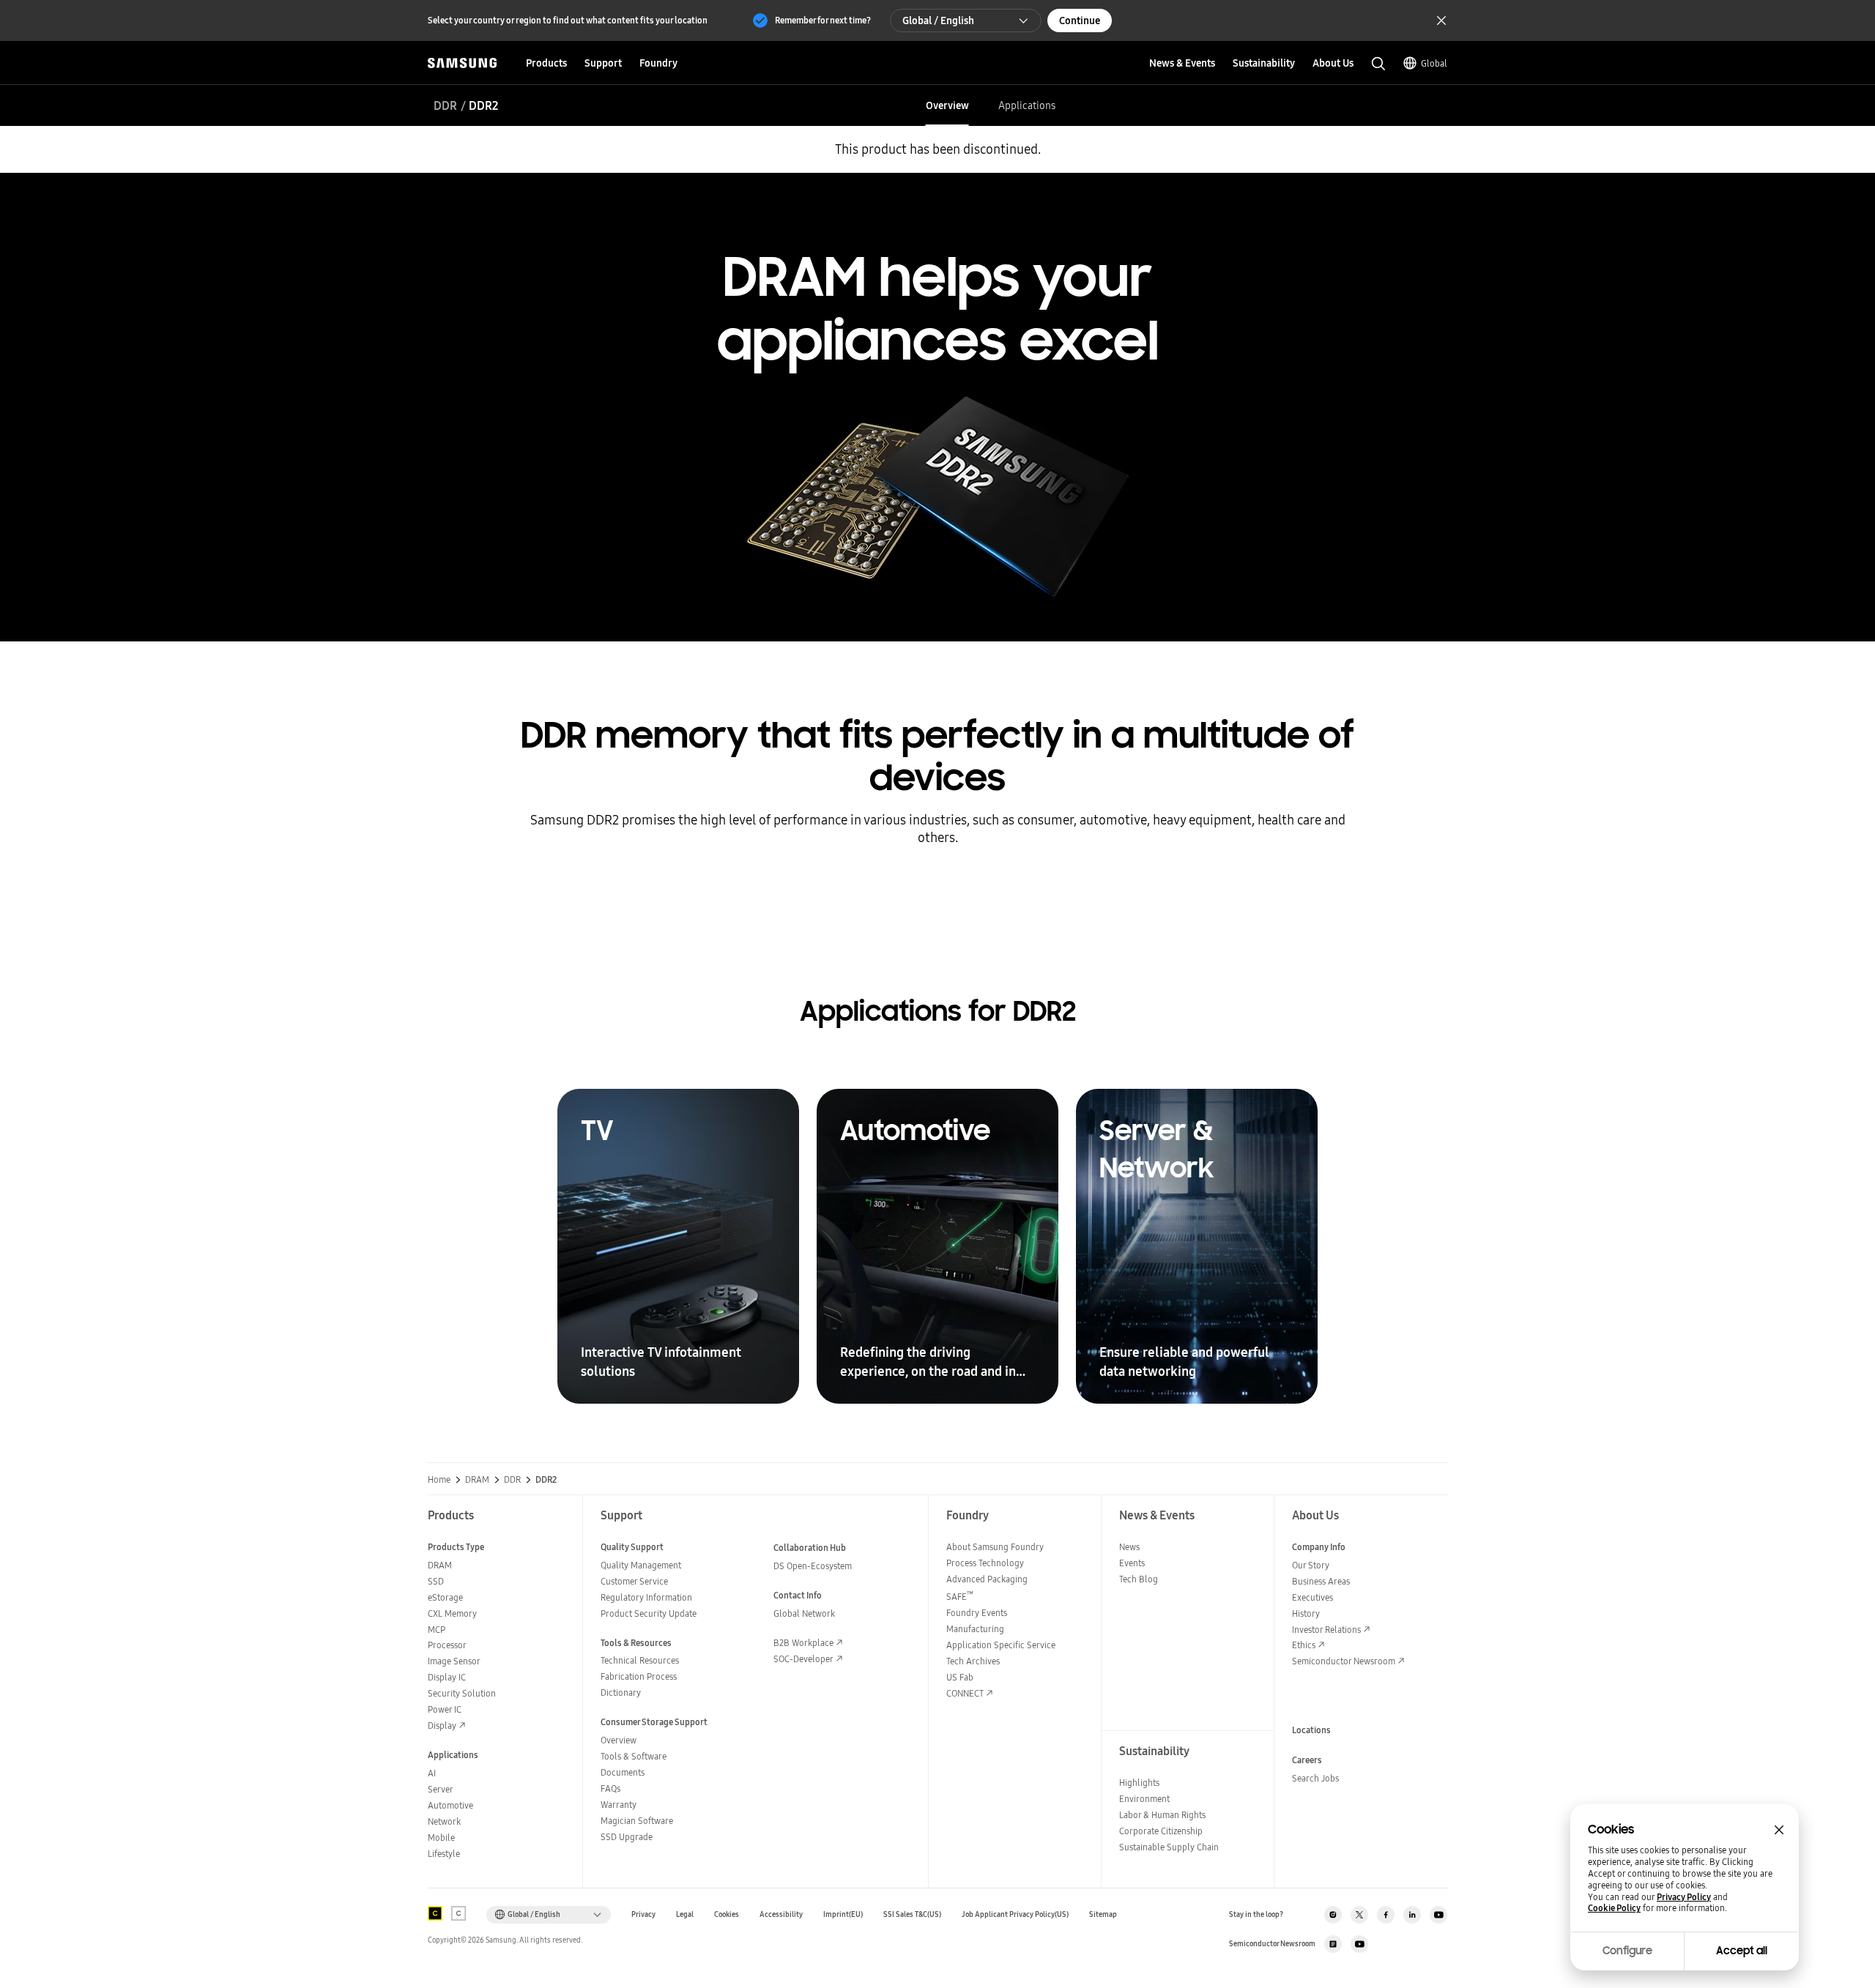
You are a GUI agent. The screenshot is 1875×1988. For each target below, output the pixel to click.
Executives (1312, 1597)
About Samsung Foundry (995, 1547)
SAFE (960, 1597)
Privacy (643, 1914)
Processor (447, 1645)
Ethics (1304, 1645)
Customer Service (634, 1581)
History (1306, 1613)
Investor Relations (1326, 1630)
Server (441, 1789)
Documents (623, 1772)
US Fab (960, 1677)
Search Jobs (1315, 1778)
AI (432, 1773)
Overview (947, 105)
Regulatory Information (646, 1597)
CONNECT (965, 1693)
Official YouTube (1438, 1915)
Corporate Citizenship (1161, 1831)
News (1129, 1547)
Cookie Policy (1614, 1908)
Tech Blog (1139, 1579)
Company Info (1319, 1547)
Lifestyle (444, 1854)
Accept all (1742, 1951)
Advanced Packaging (987, 1579)
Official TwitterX (1359, 1915)
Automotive (450, 1805)
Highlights (1139, 1783)
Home (439, 1480)
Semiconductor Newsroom (1344, 1661)
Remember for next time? (823, 20)
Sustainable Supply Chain (1169, 1847)
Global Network (804, 1613)
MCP (437, 1630)
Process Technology (985, 1563)
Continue (1080, 21)
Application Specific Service (1001, 1645)
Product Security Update (649, 1613)
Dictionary (621, 1693)
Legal (685, 1914)
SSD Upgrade (627, 1837)
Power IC (445, 1709)
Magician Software (637, 1821)
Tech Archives (973, 1661)
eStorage (445, 1597)
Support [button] (603, 63)
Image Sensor (454, 1661)
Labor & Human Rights (1162, 1815)
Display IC (447, 1677)
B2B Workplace (803, 1643)
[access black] (435, 1913)
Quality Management (641, 1565)
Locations (1311, 1730)
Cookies (727, 1914)
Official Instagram (1333, 1915)
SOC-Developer (803, 1659)
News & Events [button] (1182, 63)
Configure (1627, 1951)
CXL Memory (452, 1613)
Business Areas (1321, 1581)
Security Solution (462, 1693)
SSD (436, 1581)
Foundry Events (977, 1613)
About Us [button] (1333, 63)
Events (1132, 1563)
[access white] (458, 1913)
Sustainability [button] (1264, 63)
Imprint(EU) (843, 1914)
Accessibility (781, 1914)
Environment (1144, 1799)
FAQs (610, 1788)
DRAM (477, 1480)
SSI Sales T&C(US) (912, 1914)
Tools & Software (634, 1756)
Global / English (938, 21)
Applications (1027, 105)
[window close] (1779, 1830)
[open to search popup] (1378, 64)
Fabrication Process (639, 1676)
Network (444, 1821)
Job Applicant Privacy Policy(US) (1015, 1914)
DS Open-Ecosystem (813, 1566)
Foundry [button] (658, 63)
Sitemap (1103, 1914)
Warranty (619, 1805)
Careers (1307, 1760)
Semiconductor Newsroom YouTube (1359, 1944)
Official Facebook (1386, 1915)
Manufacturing (975, 1629)
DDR (445, 105)
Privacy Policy (1684, 1897)
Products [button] (546, 63)
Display (442, 1725)
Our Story (1311, 1565)
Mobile (441, 1838)
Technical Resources (640, 1660)
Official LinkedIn (1412, 1915)
